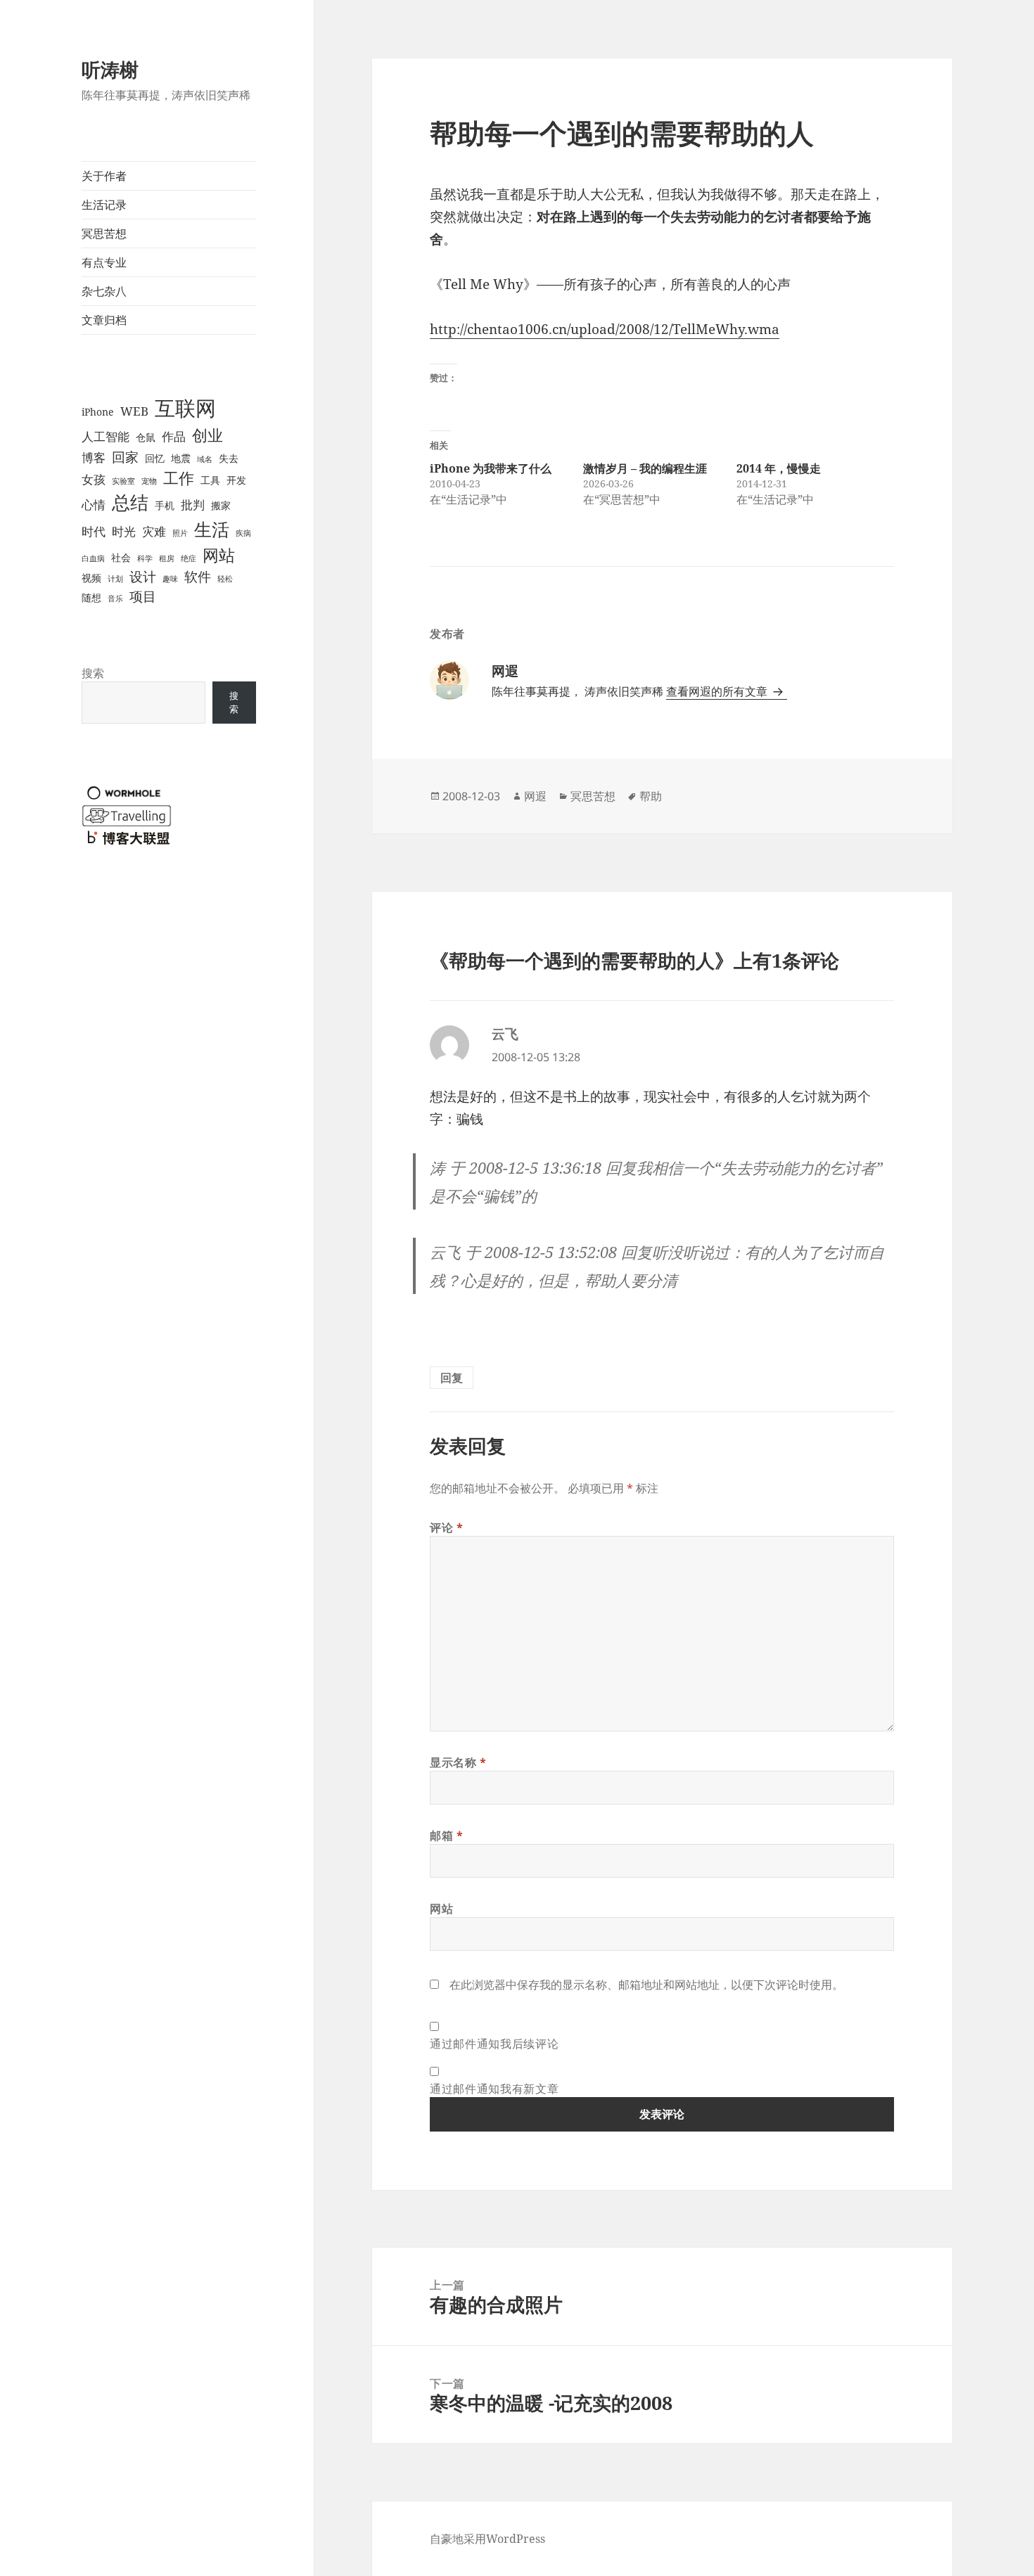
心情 (94, 505)
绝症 (189, 558)
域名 (205, 459)
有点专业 (104, 262)
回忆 (155, 458)
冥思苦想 (104, 233)
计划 (115, 579)
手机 (165, 505)
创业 (208, 435)
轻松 (225, 579)
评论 (447, 1527)
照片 (180, 533)
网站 (219, 555)
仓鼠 (146, 437)
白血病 (93, 558)
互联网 (185, 408)
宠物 (149, 481)
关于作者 (104, 176)
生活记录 (104, 205)
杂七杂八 (104, 291)
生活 (212, 529)
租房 (167, 558)
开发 (236, 480)
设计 (143, 576)
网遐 (535, 796)
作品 (174, 436)
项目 (143, 596)
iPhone (98, 412)
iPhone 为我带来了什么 (491, 468)
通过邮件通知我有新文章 (494, 2089)
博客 (94, 457)
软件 (198, 576)
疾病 (243, 533)
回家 (125, 457)
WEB (134, 411)
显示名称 (458, 1762)
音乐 (115, 598)
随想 (91, 597)
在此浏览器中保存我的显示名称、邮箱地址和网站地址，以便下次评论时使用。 (646, 1985)
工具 (210, 480)
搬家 (221, 505)
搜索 (93, 673)
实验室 (123, 481)
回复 (452, 1378)
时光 (124, 531)
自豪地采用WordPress (487, 2539)
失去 (229, 458)
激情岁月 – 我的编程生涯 (645, 468)
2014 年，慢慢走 (779, 468)
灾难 (154, 531)
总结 (130, 502)
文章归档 (104, 320)
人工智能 (106, 436)
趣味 (170, 579)
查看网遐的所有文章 (718, 691)
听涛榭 (110, 69)
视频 (91, 578)
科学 (145, 558)
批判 (193, 505)
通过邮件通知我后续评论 (494, 2044)
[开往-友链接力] (127, 814)
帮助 (651, 796)
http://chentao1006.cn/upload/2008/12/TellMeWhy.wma (605, 329)
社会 (121, 557)
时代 (94, 531)
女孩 (94, 479)
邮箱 (447, 1835)
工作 (179, 478)
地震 (181, 458)
